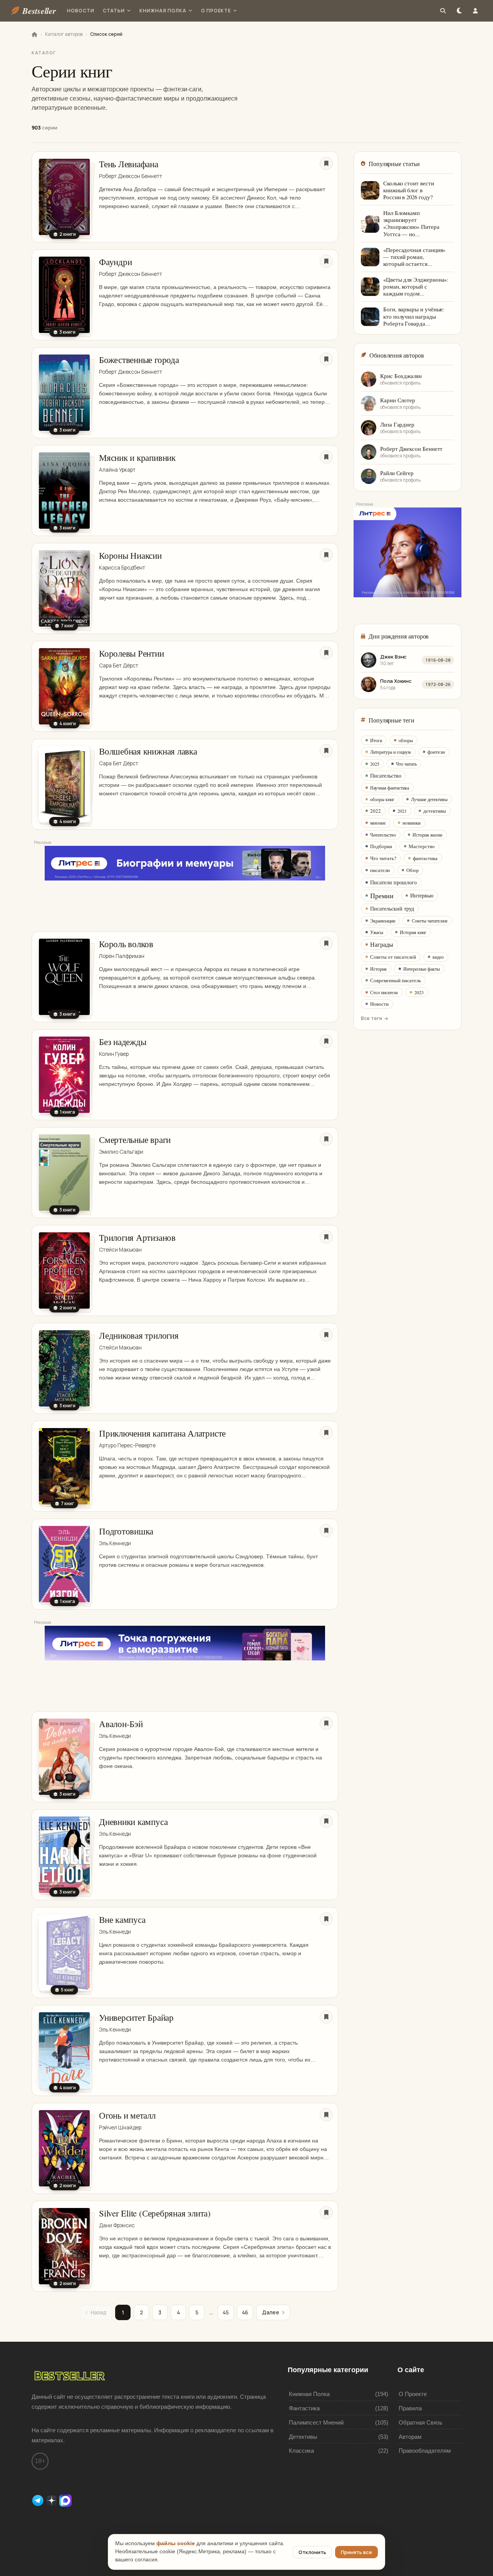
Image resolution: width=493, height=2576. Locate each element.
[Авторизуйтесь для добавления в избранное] (326, 163)
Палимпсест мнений (316, 2422)
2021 (402, 811)
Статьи (114, 11)
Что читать (406, 764)
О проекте (216, 11)
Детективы (303, 2437)
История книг (413, 932)
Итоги (376, 740)
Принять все (356, 2552)
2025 (375, 764)
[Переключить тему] (459, 11)
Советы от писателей (393, 957)
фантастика (425, 858)
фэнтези (436, 752)
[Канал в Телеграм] (39, 2500)
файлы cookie (176, 2543)
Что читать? (383, 858)
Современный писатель (396, 980)
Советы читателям (430, 921)
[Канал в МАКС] (65, 2500)
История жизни (427, 835)
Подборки (381, 846)
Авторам (410, 2437)
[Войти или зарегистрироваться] (475, 11)
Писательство (386, 775)
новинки (412, 823)
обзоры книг (382, 799)
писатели (380, 870)
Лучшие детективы (429, 799)
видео (438, 957)
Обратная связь (421, 2422)
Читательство (383, 835)
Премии (382, 896)
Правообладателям (425, 2451)
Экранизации (383, 921)
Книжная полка (163, 11)
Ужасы (377, 932)
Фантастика (304, 2408)
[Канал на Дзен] (52, 2500)
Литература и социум (391, 752)
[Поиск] (443, 11)
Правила (410, 2408)
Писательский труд (392, 908)
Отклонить (312, 2552)
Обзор (413, 870)
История (378, 969)
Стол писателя (384, 992)
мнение (378, 823)
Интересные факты (422, 969)
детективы (435, 811)
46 (245, 2312)
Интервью (422, 895)
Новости (81, 11)
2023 (419, 992)
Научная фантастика (390, 788)
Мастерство (422, 846)
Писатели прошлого (393, 882)
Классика (301, 2451)
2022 (376, 811)
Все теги (371, 1018)
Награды (382, 944)
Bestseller (39, 11)
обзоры (406, 740)
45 (226, 2312)
